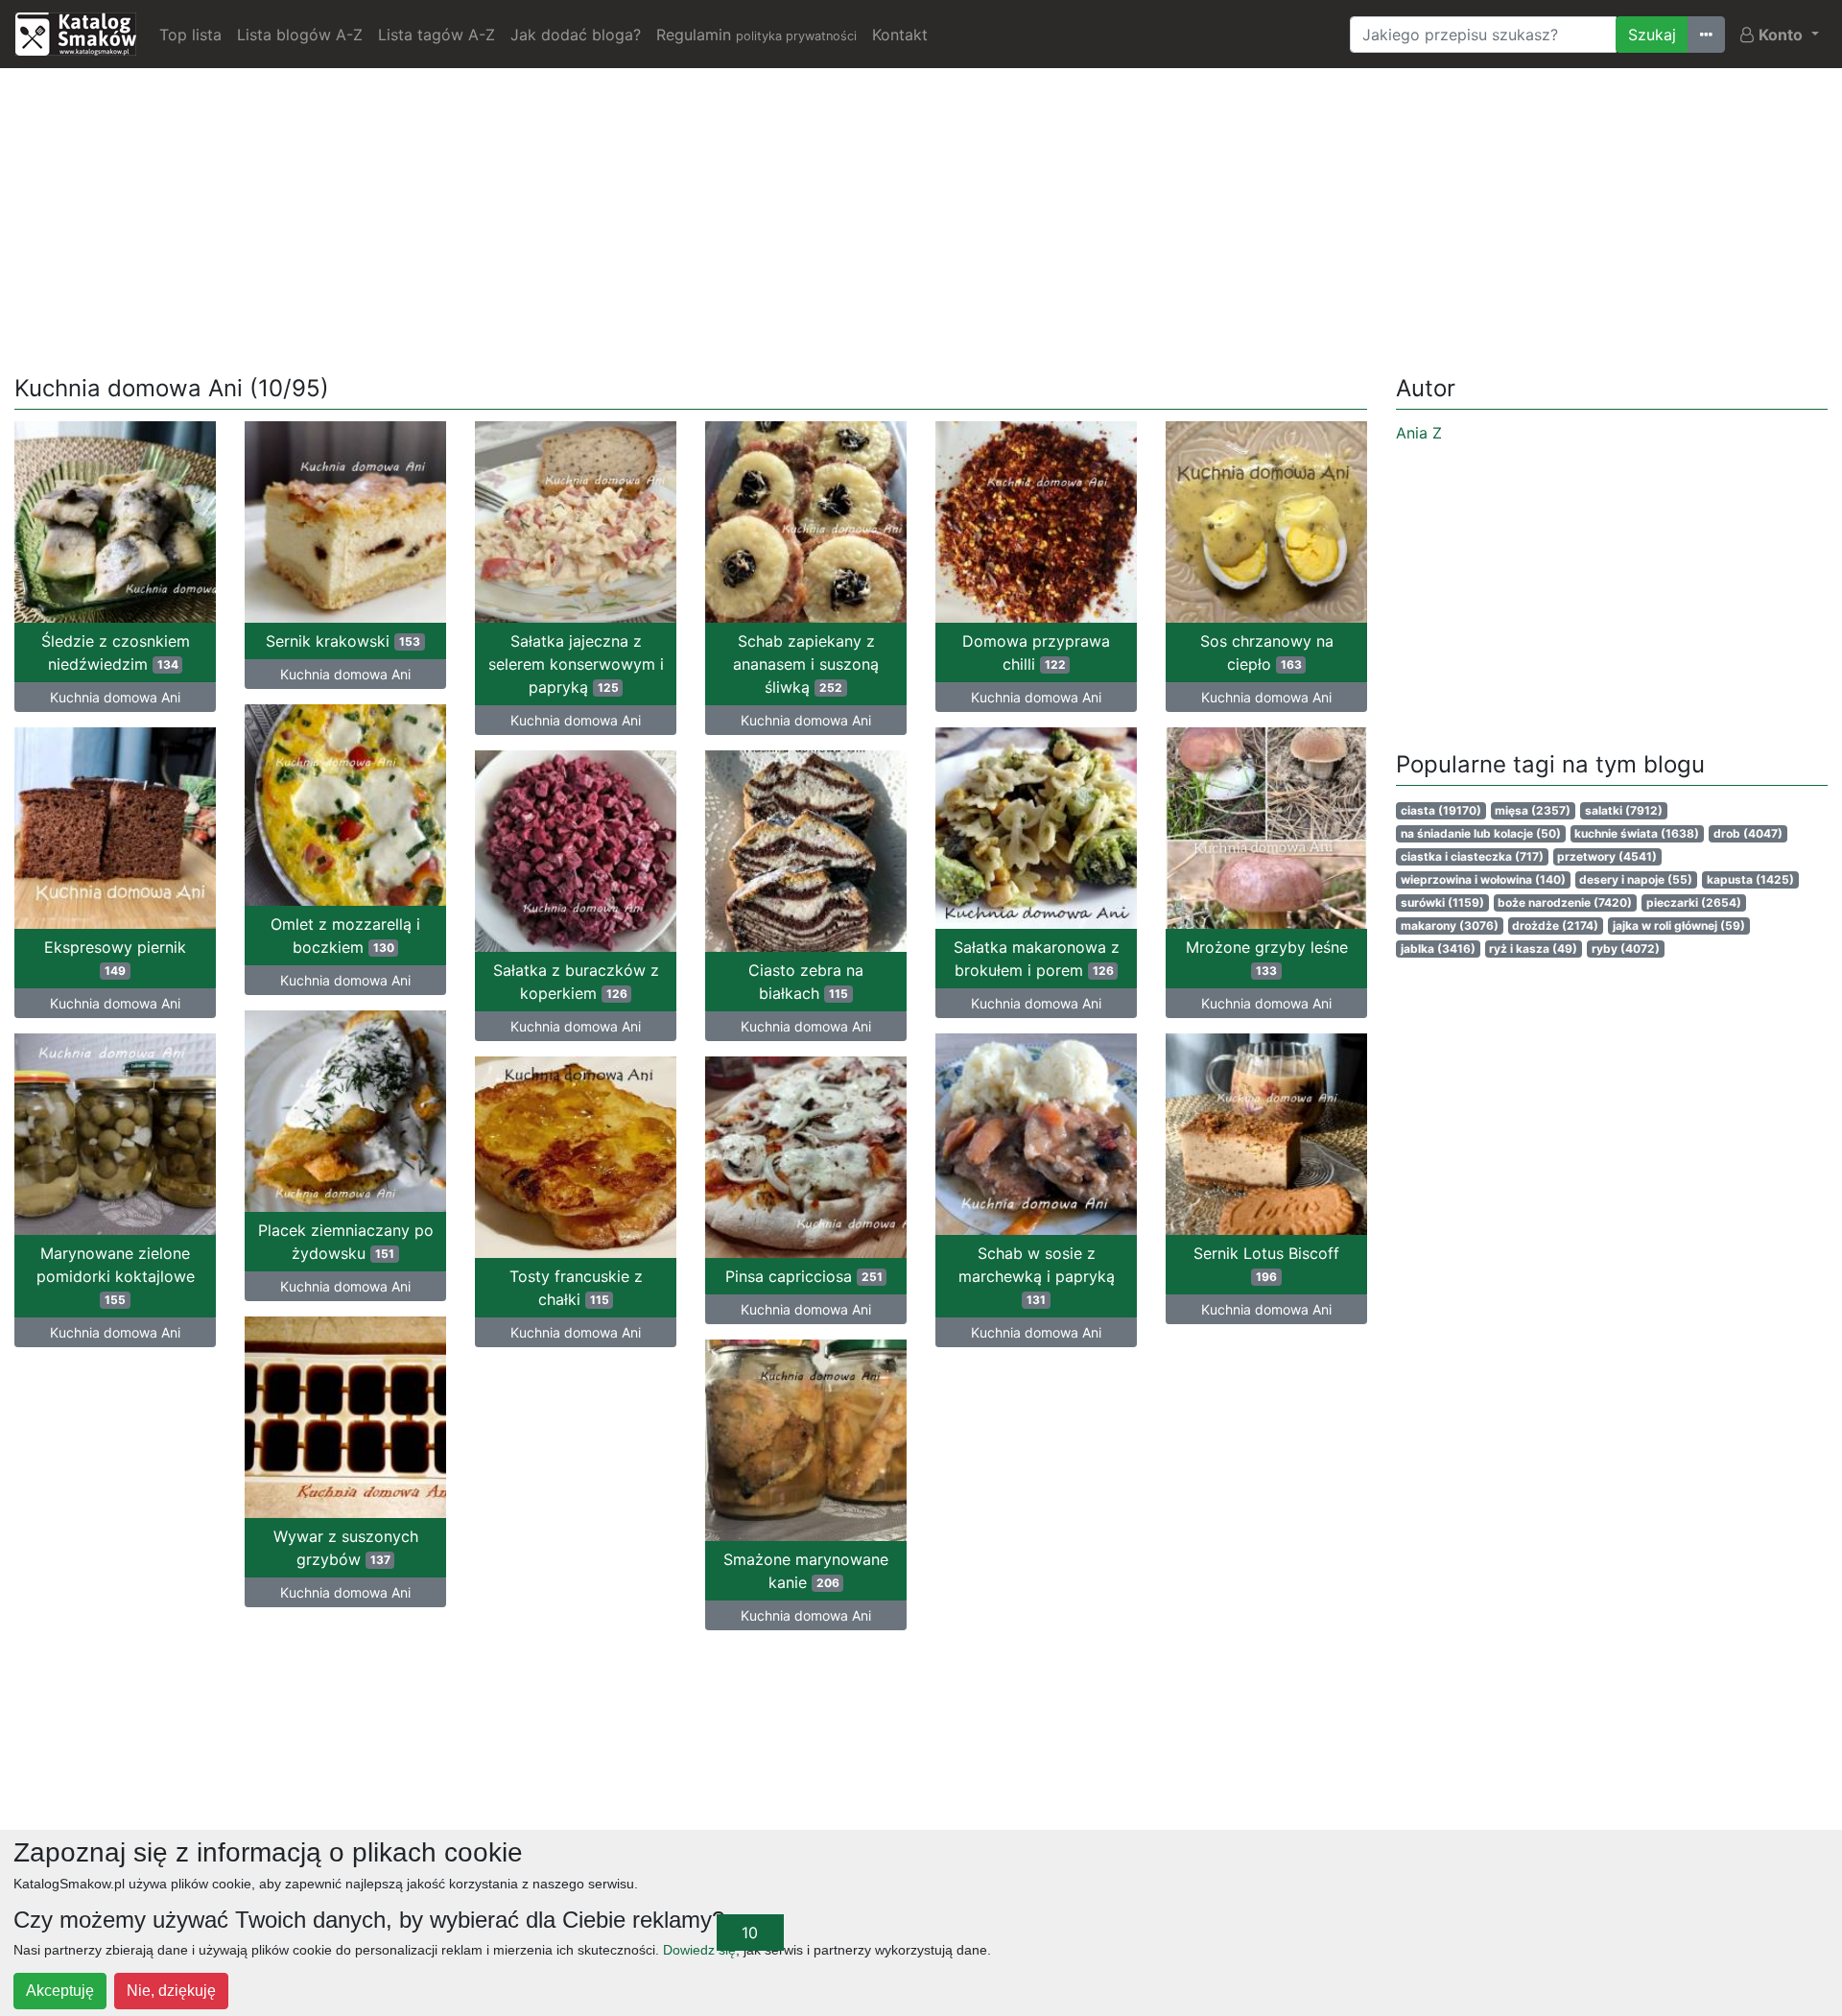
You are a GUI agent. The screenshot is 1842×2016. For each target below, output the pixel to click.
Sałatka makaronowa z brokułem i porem (1037, 959)
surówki (1442, 902)
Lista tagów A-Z (437, 35)
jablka (1438, 949)
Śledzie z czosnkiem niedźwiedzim (116, 652)
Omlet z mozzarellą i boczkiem (345, 936)
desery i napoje (1636, 879)
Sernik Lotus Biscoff (1266, 1264)
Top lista (190, 35)
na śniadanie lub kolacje (1481, 833)
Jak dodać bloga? (576, 35)
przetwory (1607, 856)
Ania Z (1419, 433)
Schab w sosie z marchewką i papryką (1037, 1275)
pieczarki (1694, 902)
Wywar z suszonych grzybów (346, 1548)
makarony (1450, 925)
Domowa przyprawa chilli (1036, 652)
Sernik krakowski (343, 641)
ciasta (1441, 810)
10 (750, 1933)
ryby (1626, 949)
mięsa (1533, 810)
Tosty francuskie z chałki (576, 1288)
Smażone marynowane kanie (806, 1571)
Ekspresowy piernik (115, 958)
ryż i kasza (1533, 949)
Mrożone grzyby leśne (1267, 958)
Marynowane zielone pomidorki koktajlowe (116, 1275)
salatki (1624, 810)
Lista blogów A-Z (300, 35)
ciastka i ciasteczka (1472, 856)
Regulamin (756, 35)
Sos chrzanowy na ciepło (1267, 652)
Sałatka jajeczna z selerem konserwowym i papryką (576, 664)
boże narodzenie (1565, 902)
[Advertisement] (921, 218)
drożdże (1555, 925)
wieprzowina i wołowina (1483, 879)
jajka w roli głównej (1679, 925)
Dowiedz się (699, 1950)
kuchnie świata (1637, 833)
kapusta (1750, 879)
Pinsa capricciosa (804, 1276)
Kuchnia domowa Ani (115, 697)
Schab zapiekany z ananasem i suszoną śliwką (806, 664)
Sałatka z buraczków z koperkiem (576, 982)
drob (1748, 833)
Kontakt (900, 35)
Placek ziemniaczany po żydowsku (346, 1242)
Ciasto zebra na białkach (806, 982)
